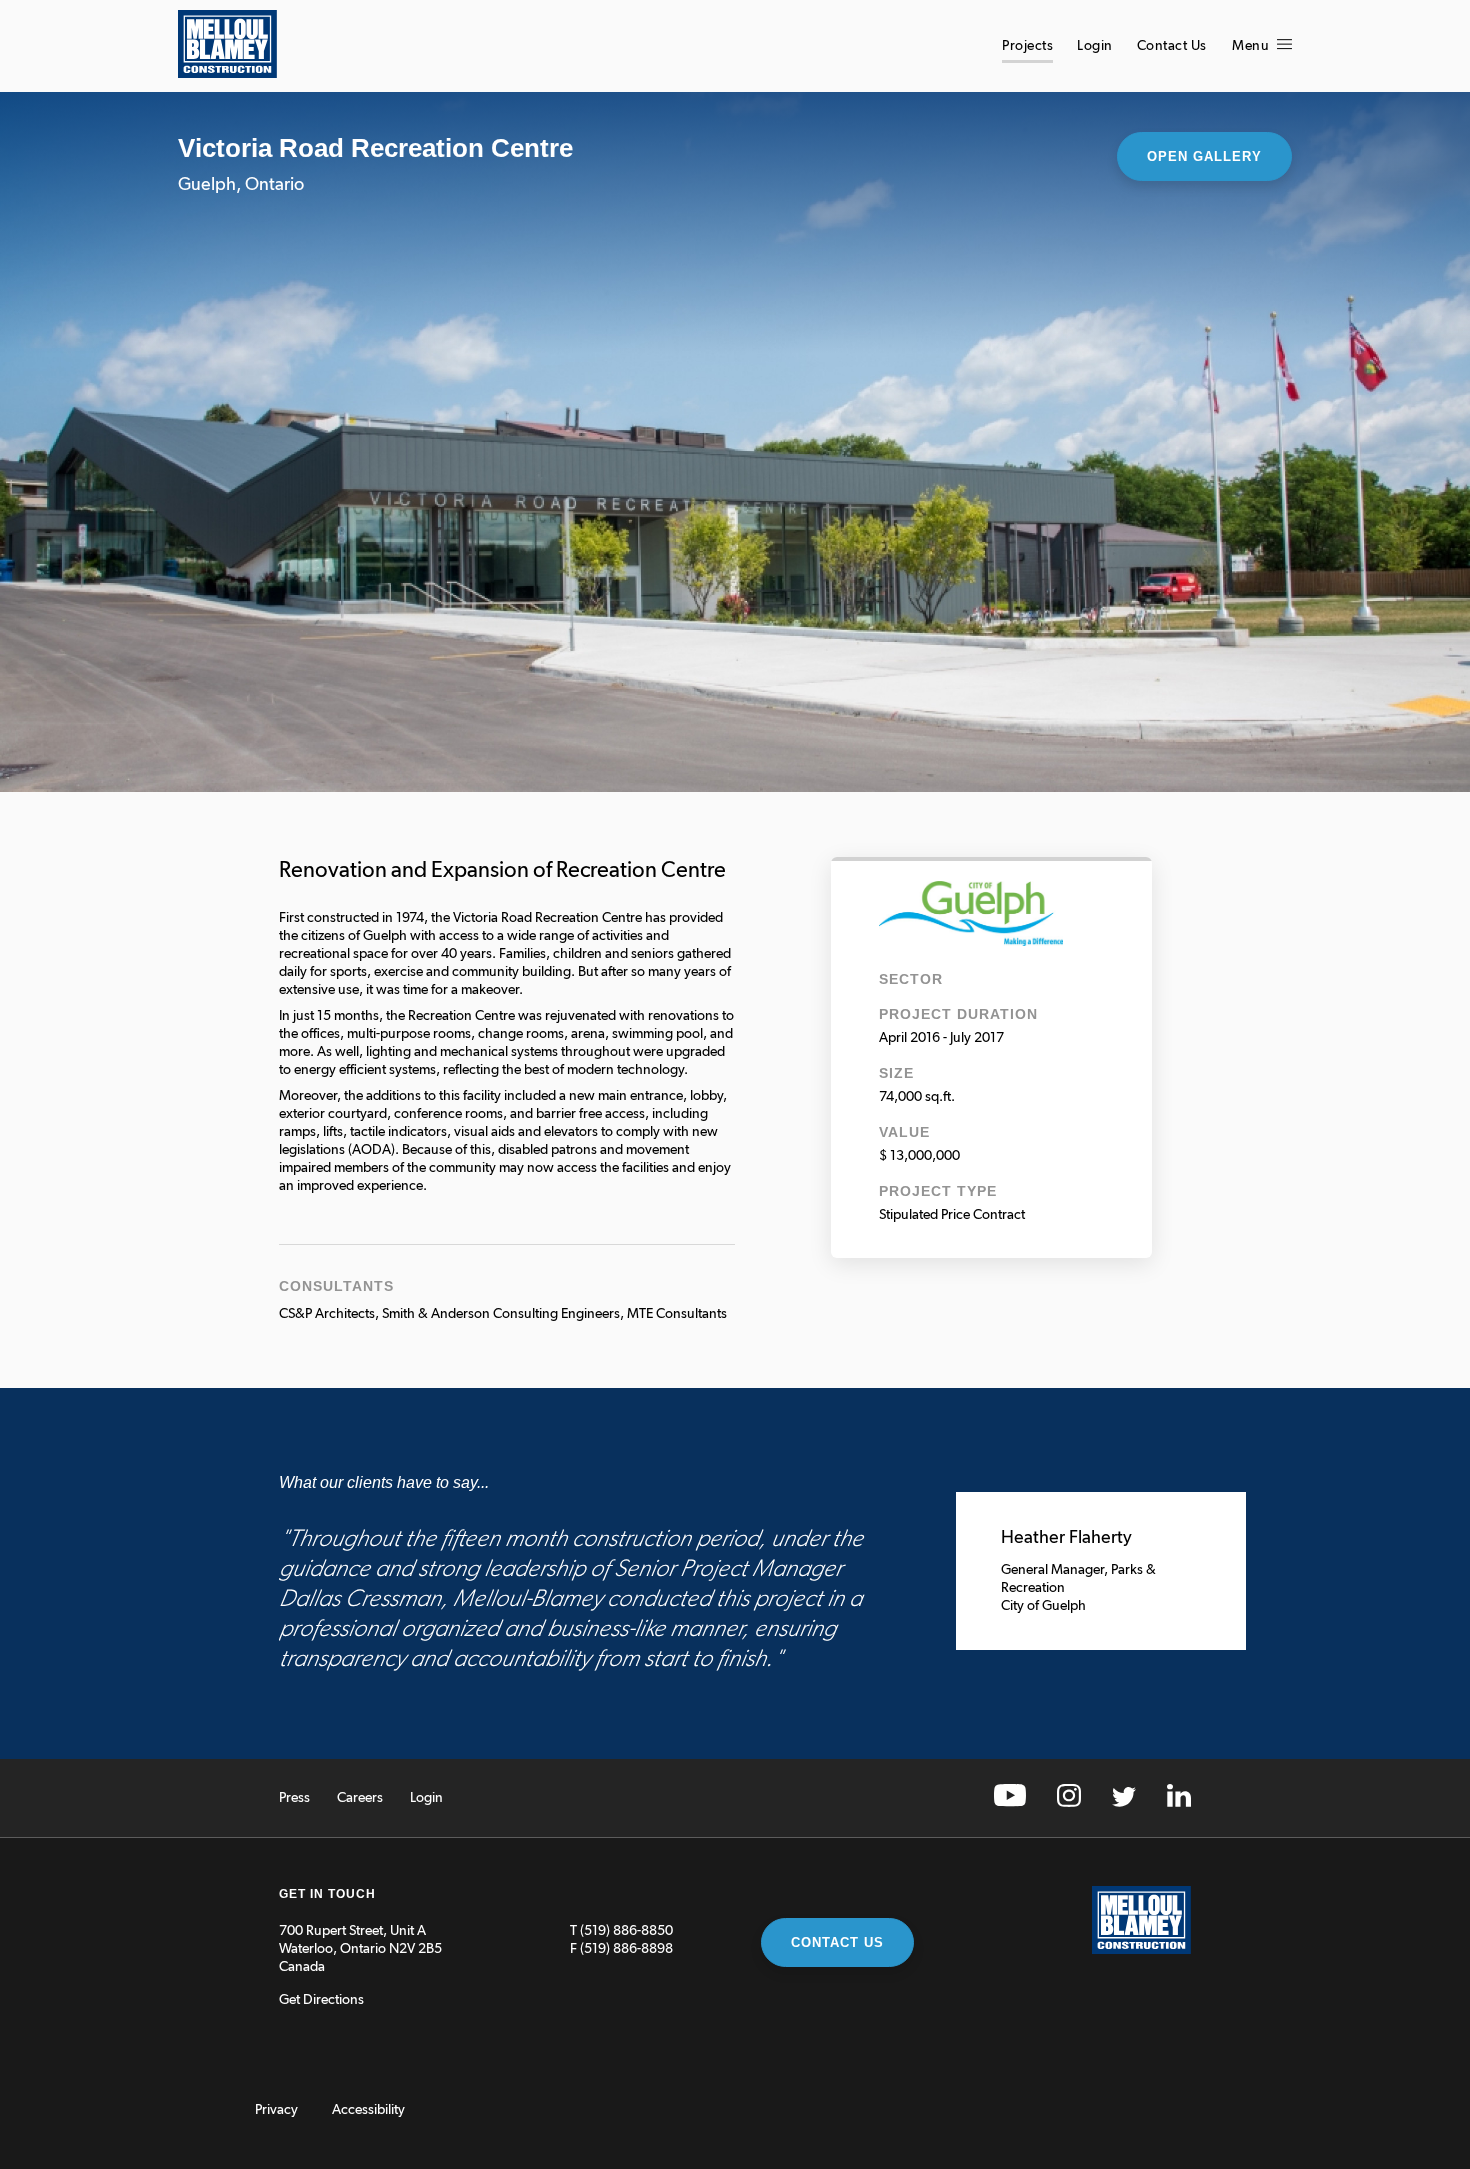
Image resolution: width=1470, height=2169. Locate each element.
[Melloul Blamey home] (227, 74)
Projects (1027, 46)
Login (1095, 46)
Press (294, 1798)
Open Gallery (1204, 156)
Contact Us (1172, 46)
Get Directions (321, 2000)
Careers (360, 1798)
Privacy (276, 2110)
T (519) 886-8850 (621, 1931)
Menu (1252, 46)
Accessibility (368, 2110)
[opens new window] (1010, 1803)
